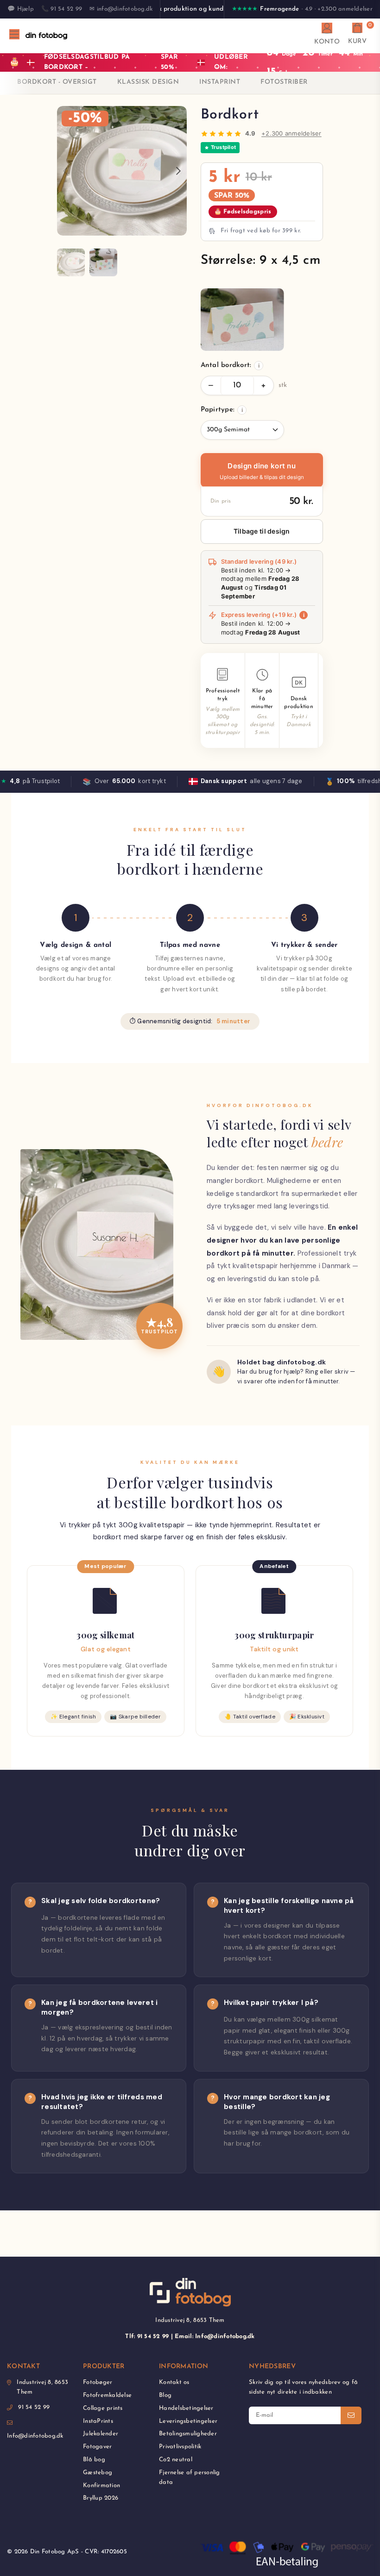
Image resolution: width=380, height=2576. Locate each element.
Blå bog (94, 2460)
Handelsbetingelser (186, 2408)
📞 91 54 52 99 (62, 9)
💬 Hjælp (21, 9)
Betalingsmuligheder (188, 2434)
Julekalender (101, 2434)
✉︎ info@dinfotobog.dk (121, 9)
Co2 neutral (176, 2460)
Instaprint (220, 82)
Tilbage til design (262, 531)
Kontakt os (174, 2382)
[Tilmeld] (351, 2415)
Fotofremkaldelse (107, 2395)
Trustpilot (224, 147)
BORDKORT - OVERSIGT (57, 82)
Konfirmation (101, 2486)
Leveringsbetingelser (188, 2421)
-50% (85, 118)
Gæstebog (98, 2473)
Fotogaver (97, 2447)
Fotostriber (284, 82)
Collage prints (103, 2408)
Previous (65, 171)
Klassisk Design (148, 82)
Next (179, 171)
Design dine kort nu (262, 472)
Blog (165, 2395)
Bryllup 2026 (101, 2498)
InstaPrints (98, 2421)
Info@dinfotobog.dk (35, 2436)
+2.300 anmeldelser (291, 133)
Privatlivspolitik (180, 2447)
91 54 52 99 (34, 2407)
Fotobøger (98, 2382)
